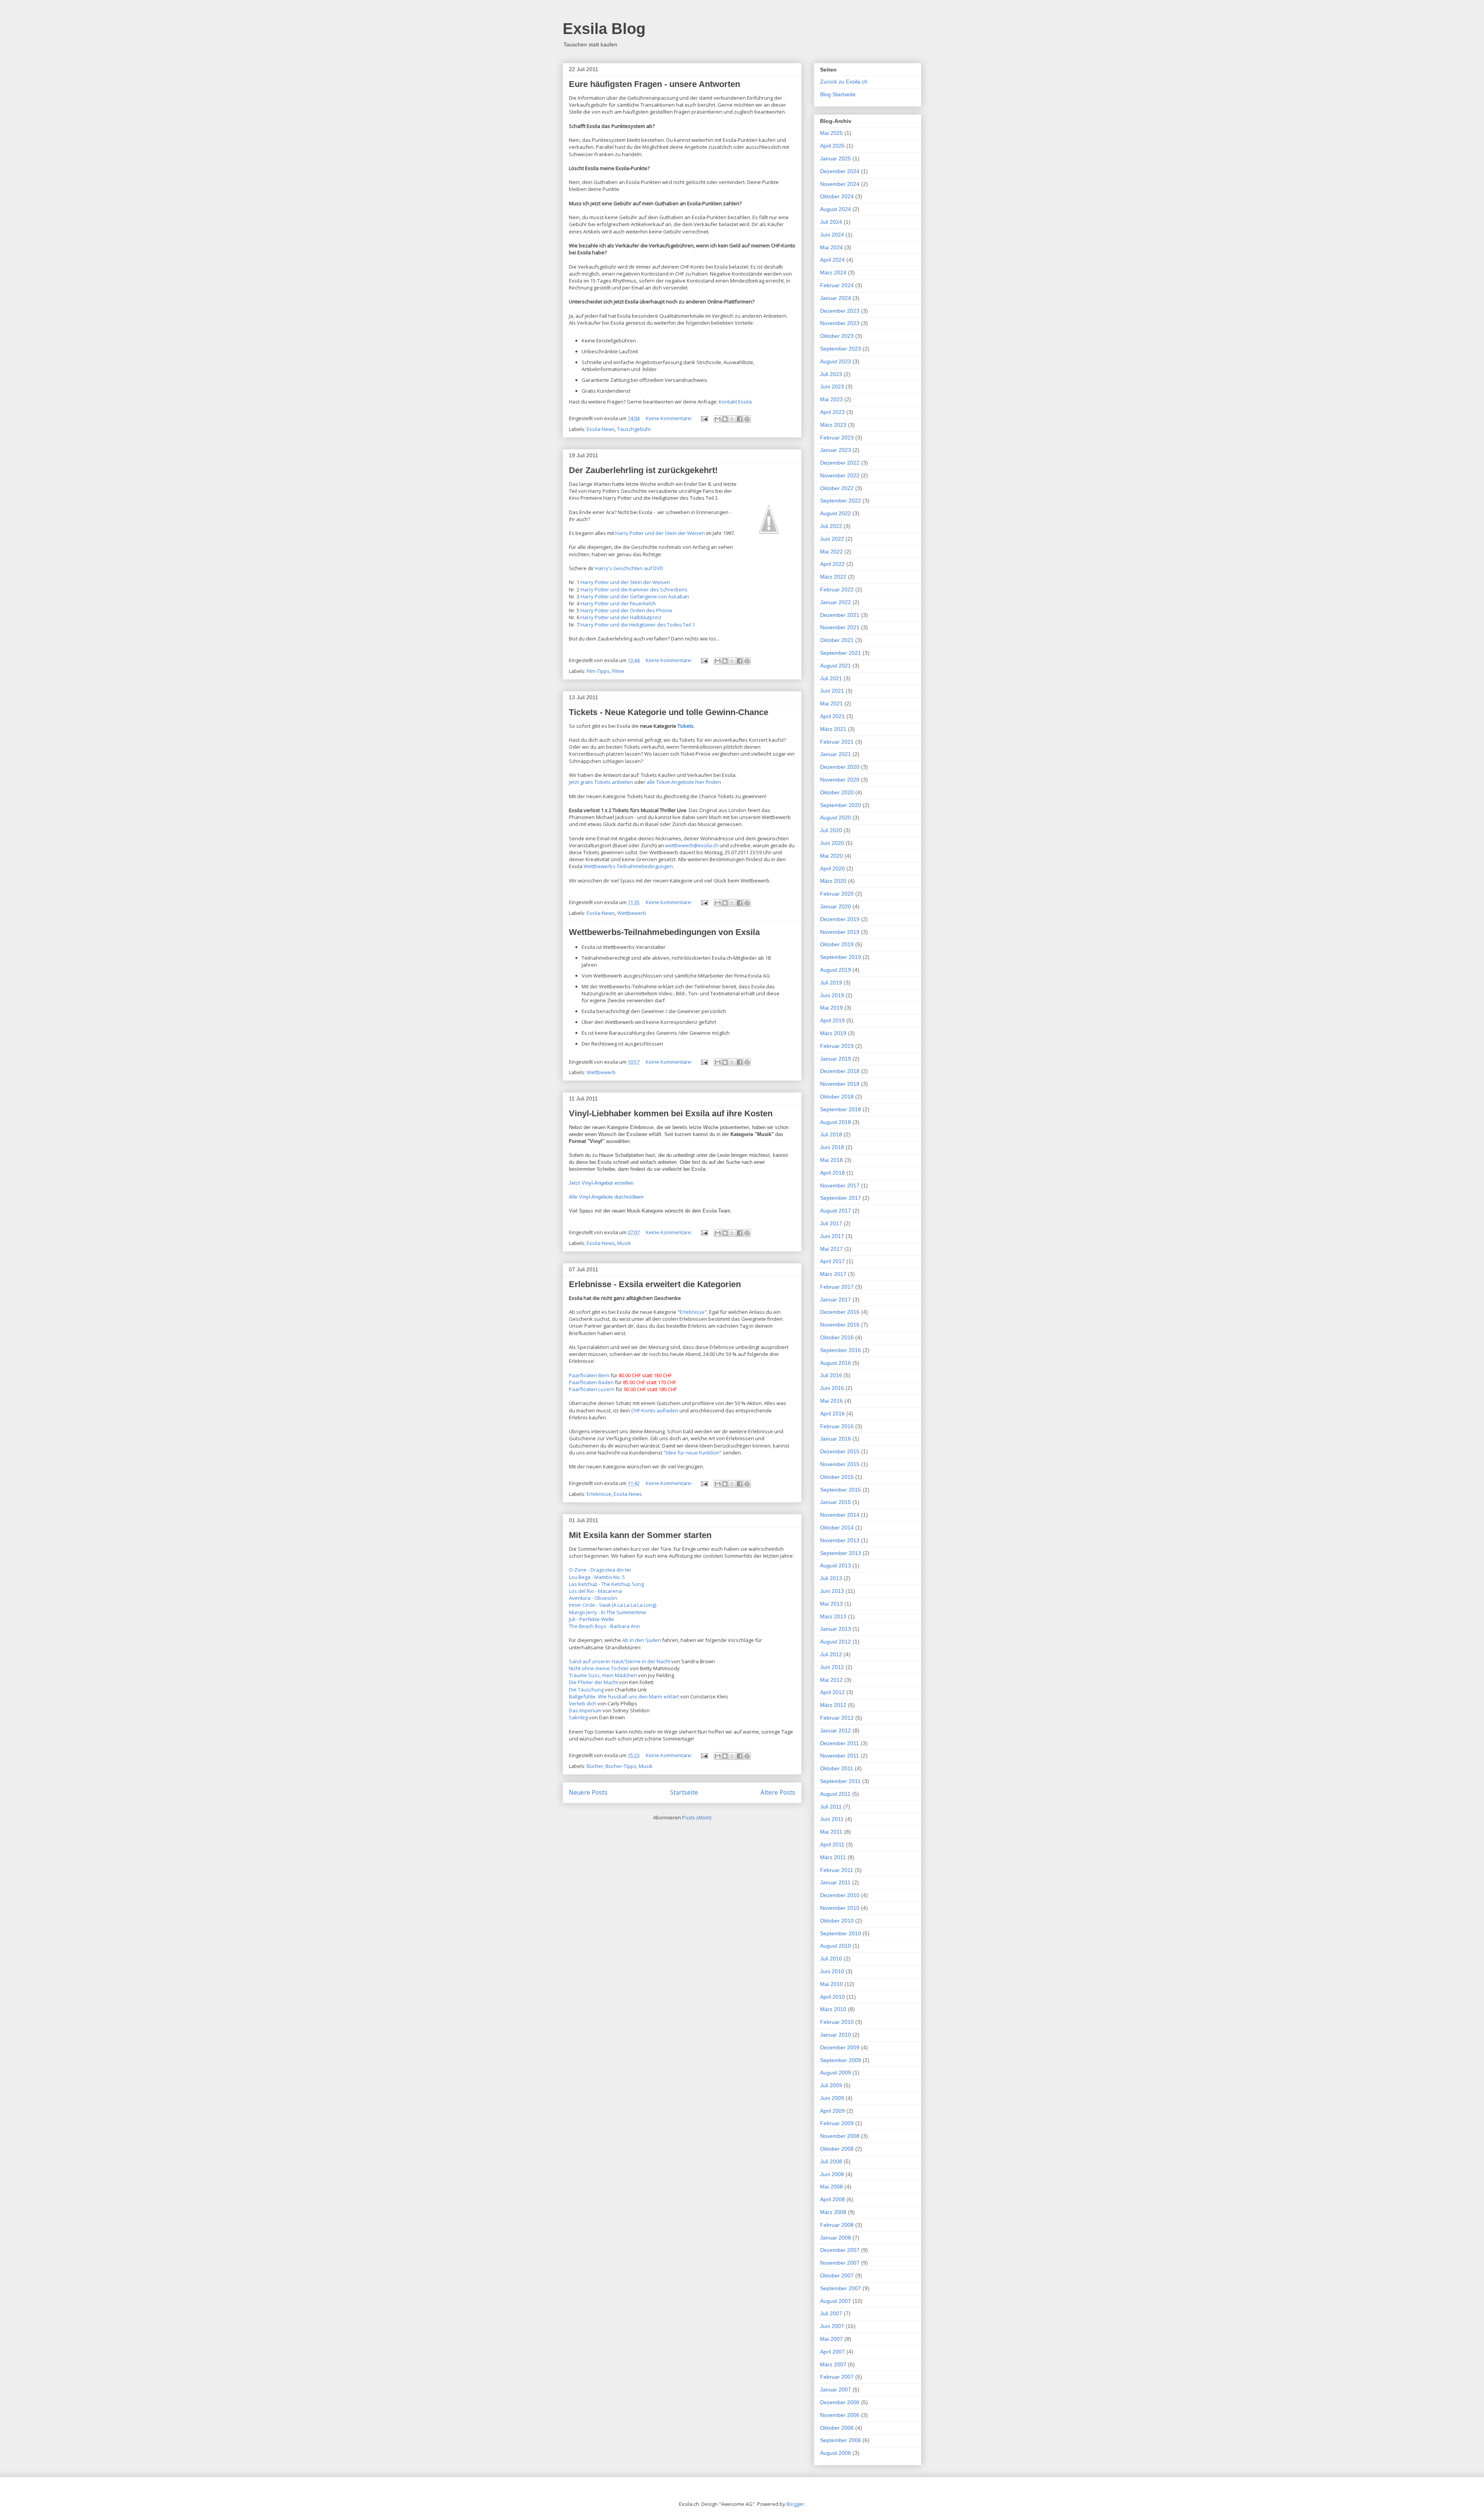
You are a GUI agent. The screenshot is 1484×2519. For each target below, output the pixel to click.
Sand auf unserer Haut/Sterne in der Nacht (619, 1661)
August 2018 (836, 1122)
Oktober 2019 (837, 944)
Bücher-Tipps (621, 1766)
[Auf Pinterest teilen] (747, 419)
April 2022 (832, 564)
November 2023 (840, 323)
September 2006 (841, 2440)
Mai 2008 (831, 2187)
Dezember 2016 (840, 1312)
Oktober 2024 (837, 196)
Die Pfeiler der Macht (593, 1682)
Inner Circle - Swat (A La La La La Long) (613, 1605)
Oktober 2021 (837, 640)
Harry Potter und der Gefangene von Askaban (635, 596)
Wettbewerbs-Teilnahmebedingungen (628, 866)
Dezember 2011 (840, 1743)
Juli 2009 (831, 2085)
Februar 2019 (837, 1046)
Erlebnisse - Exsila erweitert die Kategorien (655, 1284)
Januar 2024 (836, 298)
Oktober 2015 (837, 1477)
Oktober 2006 (837, 2428)
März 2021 (833, 729)
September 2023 (841, 349)
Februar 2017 (837, 1287)
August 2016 (836, 1363)
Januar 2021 (836, 754)
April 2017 (832, 1261)
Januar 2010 (836, 2035)
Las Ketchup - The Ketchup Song (606, 1584)
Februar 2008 (837, 2225)
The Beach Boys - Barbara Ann (604, 1626)
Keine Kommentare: (670, 418)
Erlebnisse (692, 1312)
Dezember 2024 (840, 171)
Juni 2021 (832, 691)
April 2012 (832, 1692)
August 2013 (836, 1565)
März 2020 (833, 881)
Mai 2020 (831, 856)
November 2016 (840, 1325)
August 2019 (836, 970)
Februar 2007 (837, 2377)
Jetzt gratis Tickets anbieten (601, 782)
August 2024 (836, 209)
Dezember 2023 (840, 311)
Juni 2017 (832, 1236)
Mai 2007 (831, 2339)
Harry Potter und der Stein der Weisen (660, 533)
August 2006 (836, 2453)
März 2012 (833, 1705)
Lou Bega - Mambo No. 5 (597, 1577)
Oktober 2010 (837, 1921)
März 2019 (833, 1033)
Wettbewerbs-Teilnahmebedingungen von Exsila (664, 932)
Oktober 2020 (837, 792)
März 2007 (833, 2364)
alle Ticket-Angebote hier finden (684, 782)
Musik (624, 1243)
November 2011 (840, 1756)
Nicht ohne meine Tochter (599, 1668)
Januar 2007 (836, 2390)
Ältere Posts (778, 1792)
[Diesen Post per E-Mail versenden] (718, 419)
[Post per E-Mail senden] (704, 418)
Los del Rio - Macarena (595, 1591)
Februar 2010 (837, 2022)
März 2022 (833, 577)
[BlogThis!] (725, 419)
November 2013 (840, 1540)
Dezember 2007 (840, 2250)
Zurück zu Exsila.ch (844, 82)
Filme (618, 671)
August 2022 (836, 513)
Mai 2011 (831, 1832)
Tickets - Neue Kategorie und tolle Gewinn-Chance (669, 712)
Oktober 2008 (837, 2149)
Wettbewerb (632, 913)
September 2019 (841, 957)
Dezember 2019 (840, 919)
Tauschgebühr (634, 429)
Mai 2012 (831, 1680)
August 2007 (836, 2301)
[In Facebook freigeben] (740, 419)
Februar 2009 (837, 2123)
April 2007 (832, 2352)
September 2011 (840, 1781)
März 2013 (833, 1616)
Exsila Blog (604, 29)
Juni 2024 (832, 235)
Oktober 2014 (837, 1528)
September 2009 (841, 2060)
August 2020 (836, 818)
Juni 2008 (832, 2174)
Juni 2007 (832, 2326)
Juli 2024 (831, 222)
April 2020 (832, 869)
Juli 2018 (831, 1134)
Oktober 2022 (837, 488)
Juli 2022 (831, 526)
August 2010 (836, 1946)
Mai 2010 (831, 1984)
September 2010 (841, 1933)
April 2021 (832, 716)
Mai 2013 (831, 1604)
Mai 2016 (831, 1401)
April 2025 (832, 146)
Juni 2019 (832, 995)
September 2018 (841, 1109)
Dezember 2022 (840, 463)
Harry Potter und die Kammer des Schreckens (634, 589)
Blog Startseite (838, 94)
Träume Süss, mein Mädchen (603, 1675)
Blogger (795, 2504)
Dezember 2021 (840, 615)
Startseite (684, 1792)
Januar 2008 (836, 2238)
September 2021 (841, 653)
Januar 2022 (836, 602)
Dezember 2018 (840, 1071)
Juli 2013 (831, 1578)
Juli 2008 (831, 2161)
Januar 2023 (836, 450)
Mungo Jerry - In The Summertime (608, 1612)
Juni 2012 (832, 1667)
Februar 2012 (837, 1718)
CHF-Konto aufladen (655, 1410)
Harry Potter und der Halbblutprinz (621, 617)
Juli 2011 (831, 1807)
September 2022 (841, 501)
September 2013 (841, 1553)
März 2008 (833, 2212)
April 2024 (832, 260)
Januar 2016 (836, 1439)
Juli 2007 (831, 2313)
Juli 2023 (831, 374)
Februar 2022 (837, 589)
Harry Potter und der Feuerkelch (618, 603)
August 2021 (836, 666)
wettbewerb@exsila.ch (692, 845)
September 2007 (841, 2288)
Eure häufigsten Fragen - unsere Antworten (654, 84)
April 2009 (832, 2111)
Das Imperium (585, 1710)
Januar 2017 (836, 1300)
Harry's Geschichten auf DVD (629, 568)
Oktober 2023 (837, 336)
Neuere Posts (588, 1792)
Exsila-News (601, 429)
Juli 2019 (831, 983)
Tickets (686, 726)
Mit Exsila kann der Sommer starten (640, 1535)
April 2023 (832, 412)
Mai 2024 (831, 247)
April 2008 (832, 2199)
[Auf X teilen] (732, 419)
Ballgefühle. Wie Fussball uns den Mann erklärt (624, 1696)
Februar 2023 (837, 438)
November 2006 (840, 2415)
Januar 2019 (836, 1059)
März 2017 (833, 1274)
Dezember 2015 (840, 1451)
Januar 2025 (836, 158)
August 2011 (835, 1794)
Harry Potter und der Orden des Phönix (626, 610)
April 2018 (832, 1173)
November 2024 (840, 184)
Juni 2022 (832, 539)
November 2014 (840, 1515)
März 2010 (833, 2009)
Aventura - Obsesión (593, 1598)
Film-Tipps (598, 671)
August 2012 (836, 1642)
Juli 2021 (831, 678)
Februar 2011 (837, 1870)
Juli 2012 (831, 1654)
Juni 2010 (832, 1971)
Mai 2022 (831, 552)
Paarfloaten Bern (589, 1375)
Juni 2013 (832, 1591)
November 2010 (840, 1908)
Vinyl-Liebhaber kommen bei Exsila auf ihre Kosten (671, 1113)
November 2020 (840, 780)
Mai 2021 (831, 703)
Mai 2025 (831, 133)
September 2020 (841, 805)
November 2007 (840, 2263)
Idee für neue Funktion (693, 1453)
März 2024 (833, 273)
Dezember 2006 (840, 2402)
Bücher (595, 1766)
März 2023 (833, 425)
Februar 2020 (837, 894)
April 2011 (832, 1845)
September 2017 (841, 1198)
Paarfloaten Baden (591, 1382)
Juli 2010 (831, 1959)
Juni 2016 (832, 1388)
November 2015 (840, 1464)
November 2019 (840, 932)
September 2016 (841, 1350)
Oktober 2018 (837, 1097)
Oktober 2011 (837, 1768)
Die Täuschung (586, 1690)
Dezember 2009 (840, 2047)
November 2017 (840, 1185)
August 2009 (836, 2073)
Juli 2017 (831, 1223)
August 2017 (836, 1211)
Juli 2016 (831, 1375)
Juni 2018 (832, 1147)
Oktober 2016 (837, 1337)
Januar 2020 (836, 906)
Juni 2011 (832, 1819)
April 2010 (832, 1997)
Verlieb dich (583, 1703)
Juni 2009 (832, 2098)
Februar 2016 (837, 1426)
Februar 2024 (837, 285)
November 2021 (840, 627)
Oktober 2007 (837, 2275)
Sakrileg (578, 1717)
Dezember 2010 (840, 1895)
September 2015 (841, 1490)
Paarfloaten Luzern (592, 1389)
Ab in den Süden (642, 1640)
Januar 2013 (836, 1629)
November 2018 (840, 1084)
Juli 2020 (831, 830)
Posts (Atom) (697, 1817)
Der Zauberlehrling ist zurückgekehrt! (643, 470)
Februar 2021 (837, 742)
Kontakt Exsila (735, 402)
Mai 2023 (831, 399)
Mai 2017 (831, 1249)
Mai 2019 (831, 1008)
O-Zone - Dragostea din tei (600, 1570)
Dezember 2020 (840, 767)
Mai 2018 (831, 1160)
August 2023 (836, 361)
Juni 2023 (832, 387)
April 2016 (832, 1414)
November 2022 (840, 475)
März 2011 (833, 1857)
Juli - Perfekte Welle (591, 1619)
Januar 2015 (836, 1502)
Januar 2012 (836, 1730)
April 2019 (832, 1020)
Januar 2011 (835, 1882)
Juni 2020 (832, 843)
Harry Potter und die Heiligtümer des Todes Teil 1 (638, 625)
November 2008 (840, 2136)
